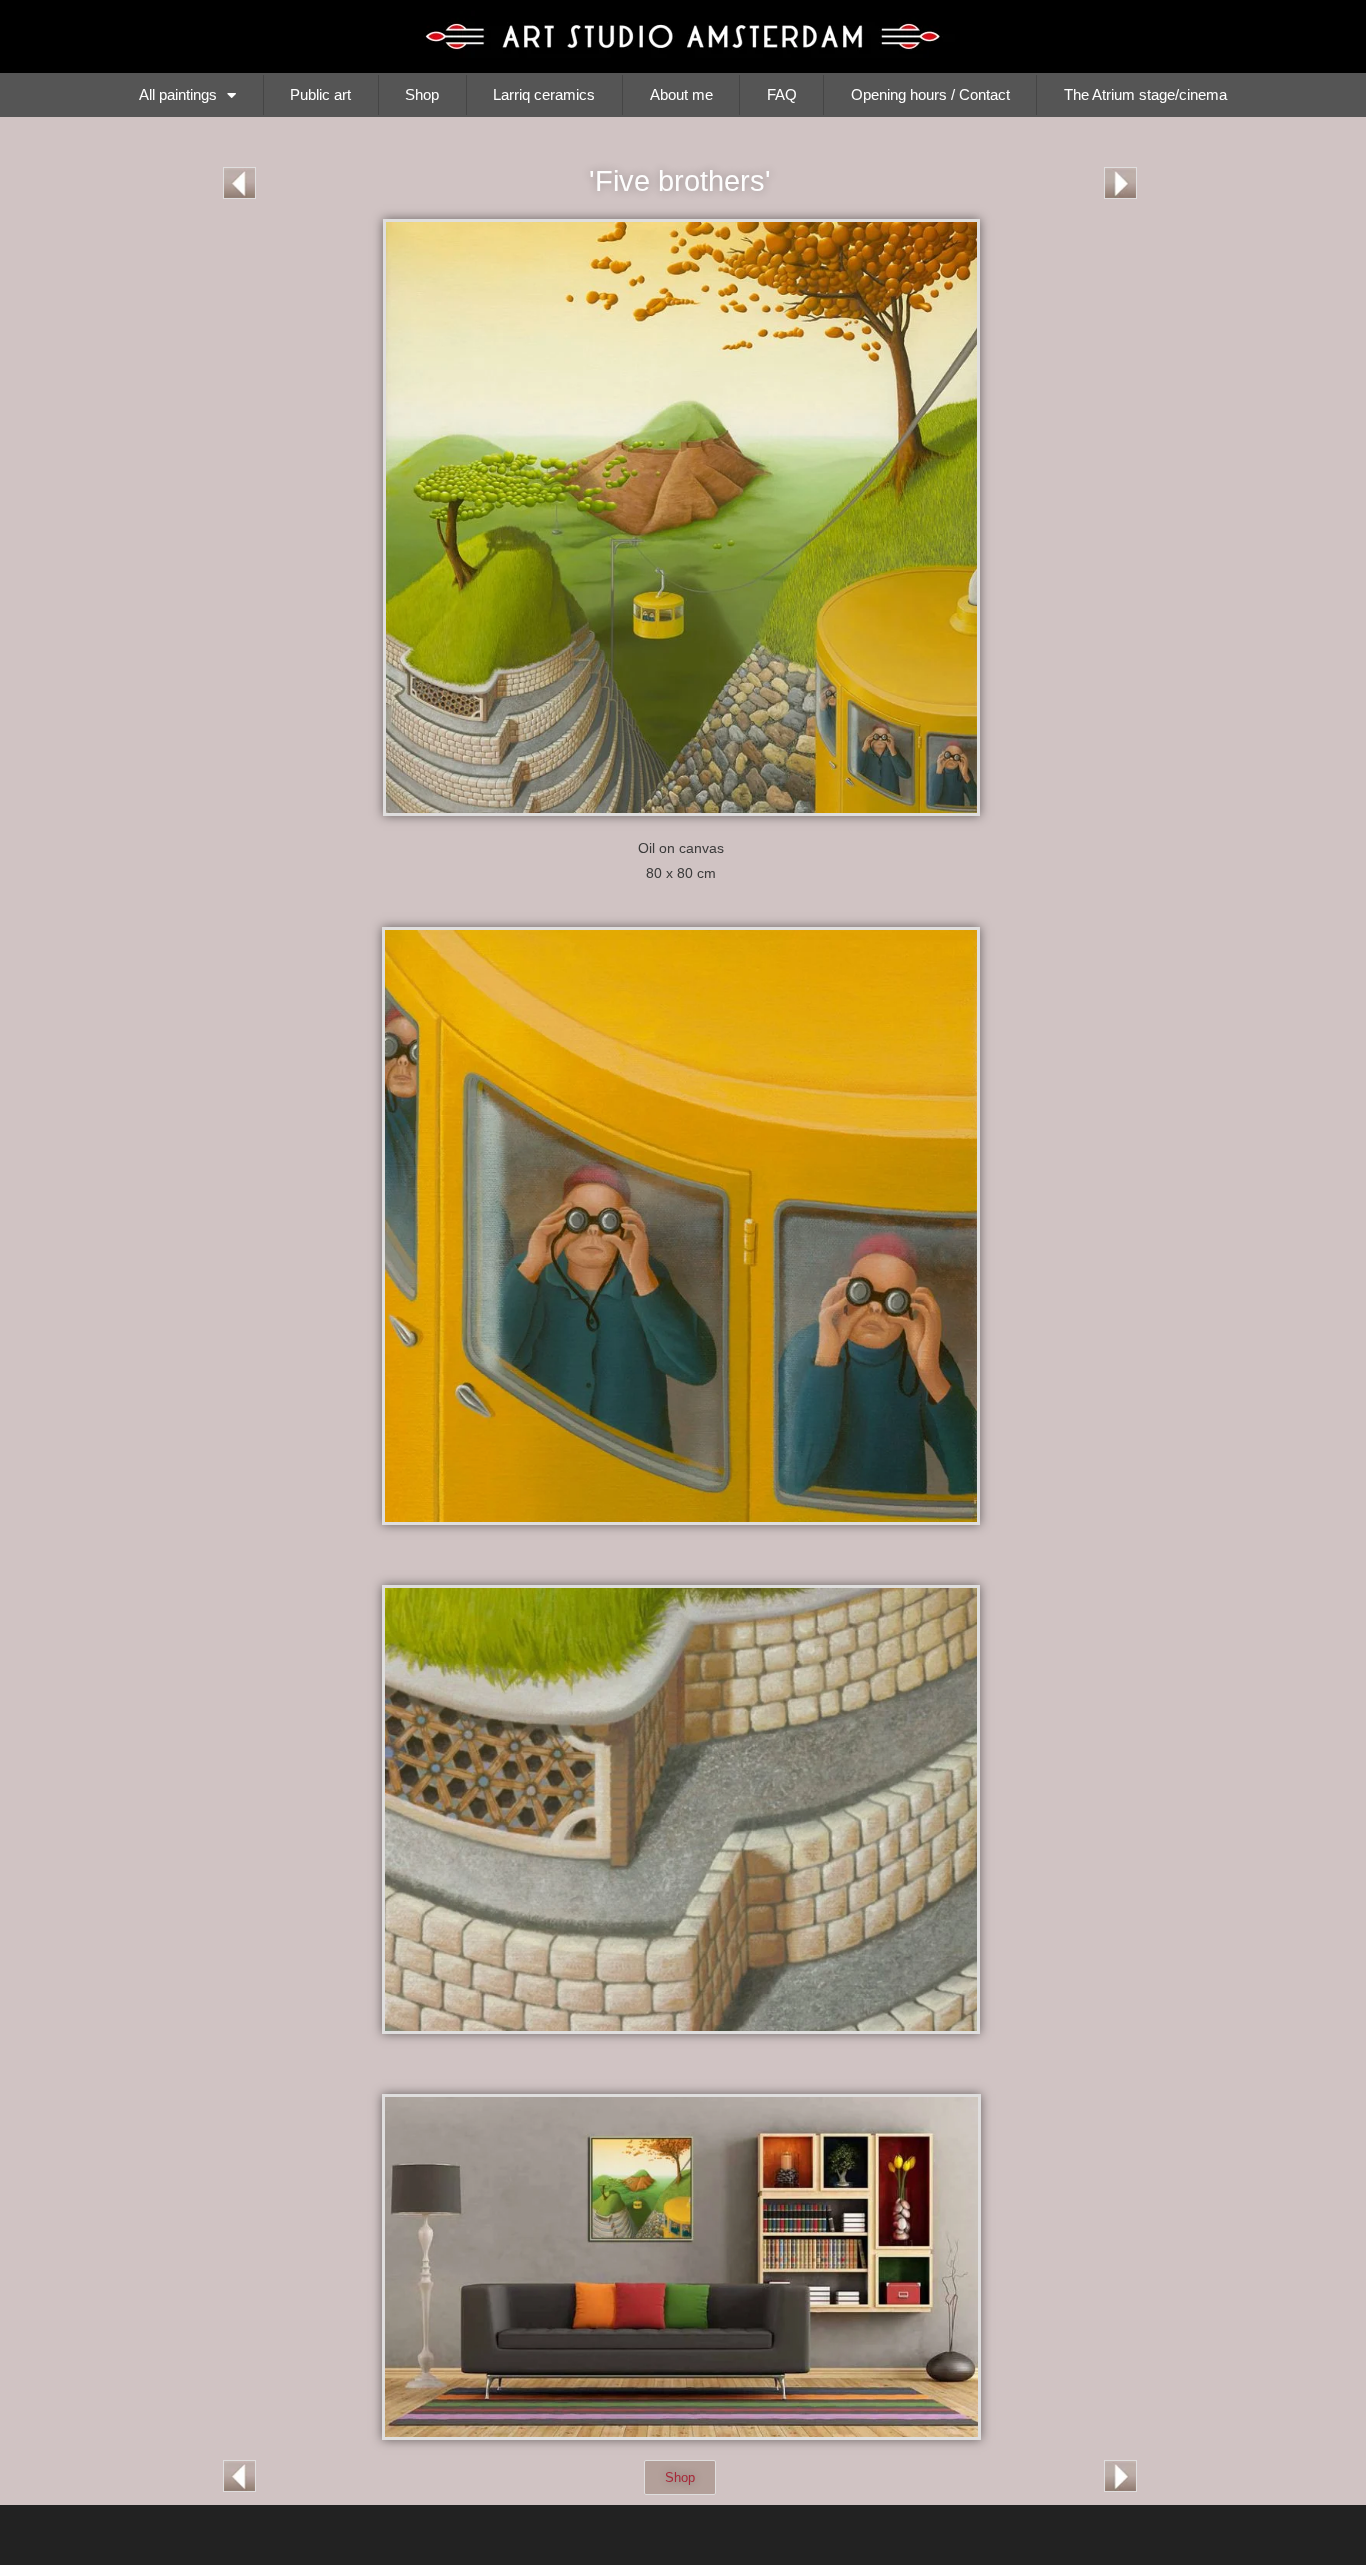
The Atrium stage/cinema (1145, 94)
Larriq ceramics (544, 94)
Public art (320, 94)
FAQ (782, 94)
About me (681, 94)
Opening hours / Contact (930, 94)
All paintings (178, 94)
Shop (422, 94)
